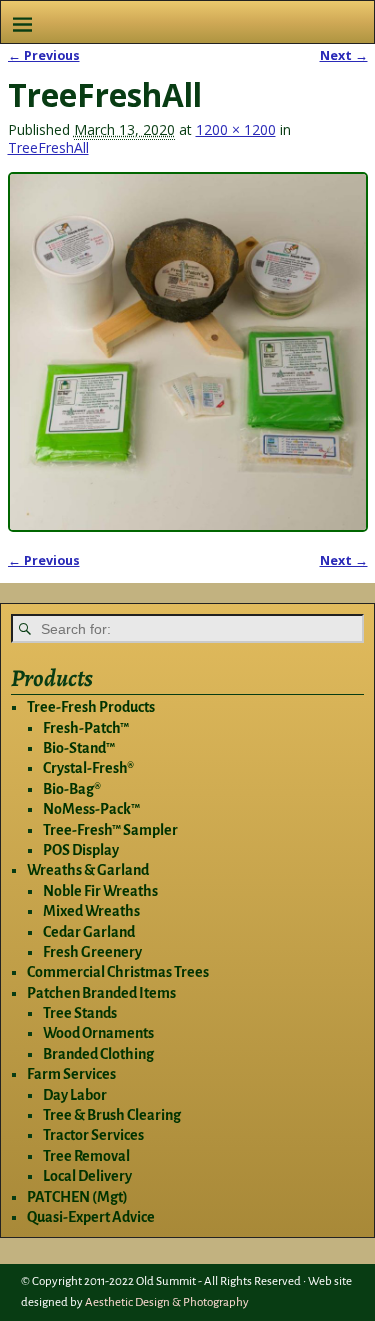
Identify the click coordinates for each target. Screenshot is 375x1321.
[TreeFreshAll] (188, 352)
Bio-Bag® (72, 789)
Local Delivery (87, 1176)
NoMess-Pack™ (91, 809)
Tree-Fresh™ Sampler (110, 830)
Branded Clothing (98, 1054)
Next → (344, 55)
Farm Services (71, 1074)
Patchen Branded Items (101, 993)
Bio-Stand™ (79, 748)
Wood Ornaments (98, 1033)
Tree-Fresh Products (91, 707)
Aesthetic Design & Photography (167, 1302)
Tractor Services (93, 1135)
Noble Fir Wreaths (100, 891)
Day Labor (75, 1095)
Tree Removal (86, 1156)
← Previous (44, 55)
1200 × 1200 (236, 129)
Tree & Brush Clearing (112, 1115)
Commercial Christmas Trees (118, 972)
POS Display (81, 850)
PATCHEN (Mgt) (77, 1197)
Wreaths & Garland (88, 870)
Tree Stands (80, 1013)
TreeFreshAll (48, 147)
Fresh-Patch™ (86, 728)
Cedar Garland (89, 932)
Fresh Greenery (92, 952)
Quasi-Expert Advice (91, 1217)
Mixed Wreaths (91, 911)
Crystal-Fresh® (88, 768)
